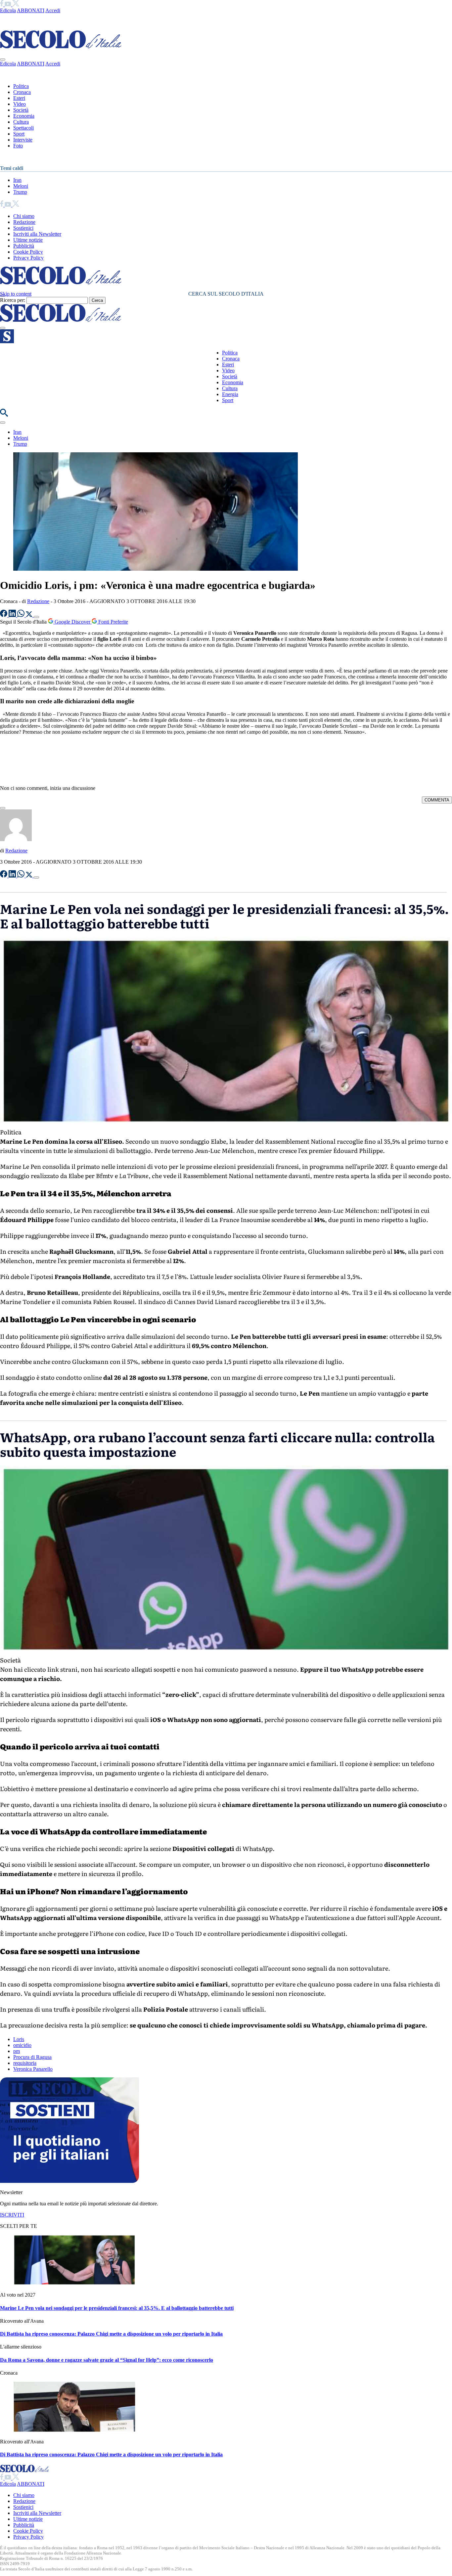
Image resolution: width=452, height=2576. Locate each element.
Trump (20, 192)
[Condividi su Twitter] (30, 615)
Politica (21, 86)
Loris (19, 2039)
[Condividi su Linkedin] (13, 615)
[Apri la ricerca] (4, 415)
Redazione (24, 222)
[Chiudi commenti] (3, 808)
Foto (18, 146)
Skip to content (16, 294)
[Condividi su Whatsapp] (22, 615)
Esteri (19, 98)
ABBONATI (31, 10)
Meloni (21, 186)
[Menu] (3, 328)
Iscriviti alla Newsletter (37, 234)
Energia (230, 394)
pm (17, 2051)
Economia (24, 116)
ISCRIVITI (12, 2215)
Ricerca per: (13, 300)
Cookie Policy (28, 252)
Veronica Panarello (33, 2069)
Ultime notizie (28, 240)
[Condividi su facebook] (4, 615)
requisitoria (25, 2063)
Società (21, 110)
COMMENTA (437, 800)
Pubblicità (24, 246)
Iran (17, 180)
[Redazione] (16, 839)
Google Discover (72, 622)
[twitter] (16, 4)
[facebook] (2, 4)
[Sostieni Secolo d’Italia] (69, 2181)
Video (20, 104)
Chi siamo (24, 216)
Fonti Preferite (113, 622)
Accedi (53, 10)
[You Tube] (8, 4)
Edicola (8, 10)
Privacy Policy (28, 258)
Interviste (23, 140)
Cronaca (22, 92)
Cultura (21, 122)
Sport (19, 134)
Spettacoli (23, 128)
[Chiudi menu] (3, 60)
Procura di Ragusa (32, 2057)
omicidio (22, 2045)
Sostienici (23, 228)
